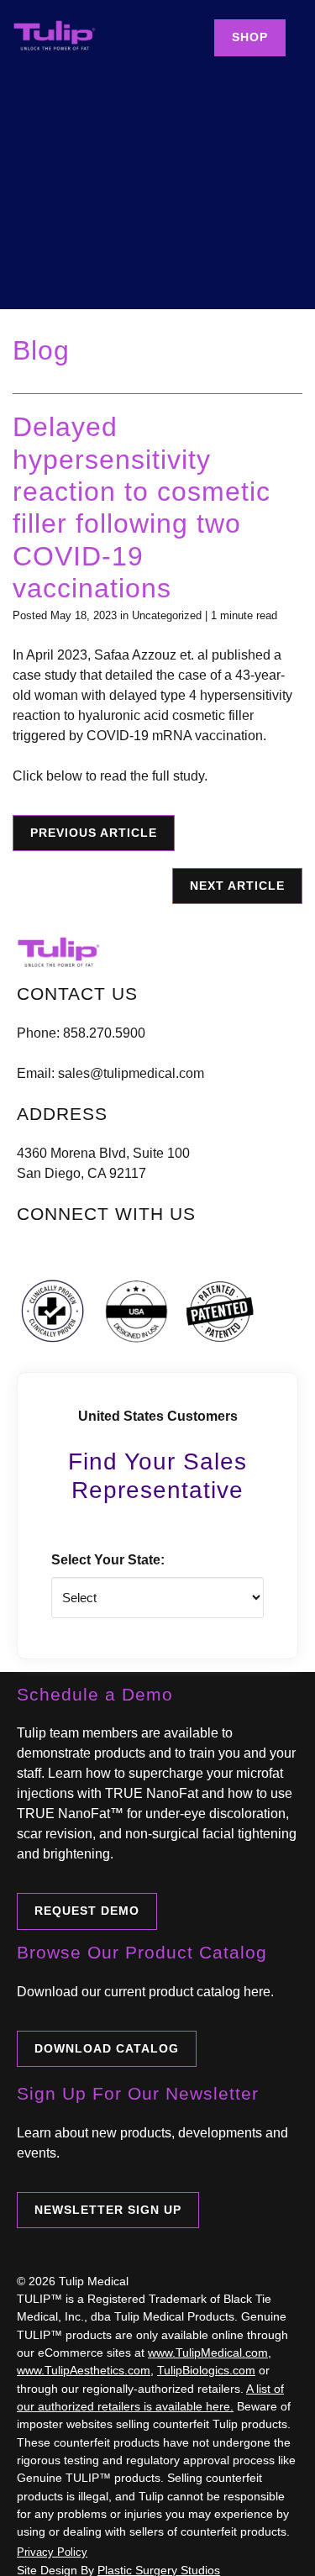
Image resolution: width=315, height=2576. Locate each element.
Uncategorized (167, 615)
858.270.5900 (104, 1033)
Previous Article (94, 833)
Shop (250, 37)
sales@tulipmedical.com (131, 1073)
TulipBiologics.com (206, 2370)
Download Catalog (107, 2048)
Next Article (237, 886)
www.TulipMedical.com (208, 2353)
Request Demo (87, 1911)
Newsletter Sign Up (108, 2210)
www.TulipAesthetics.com (84, 2370)
